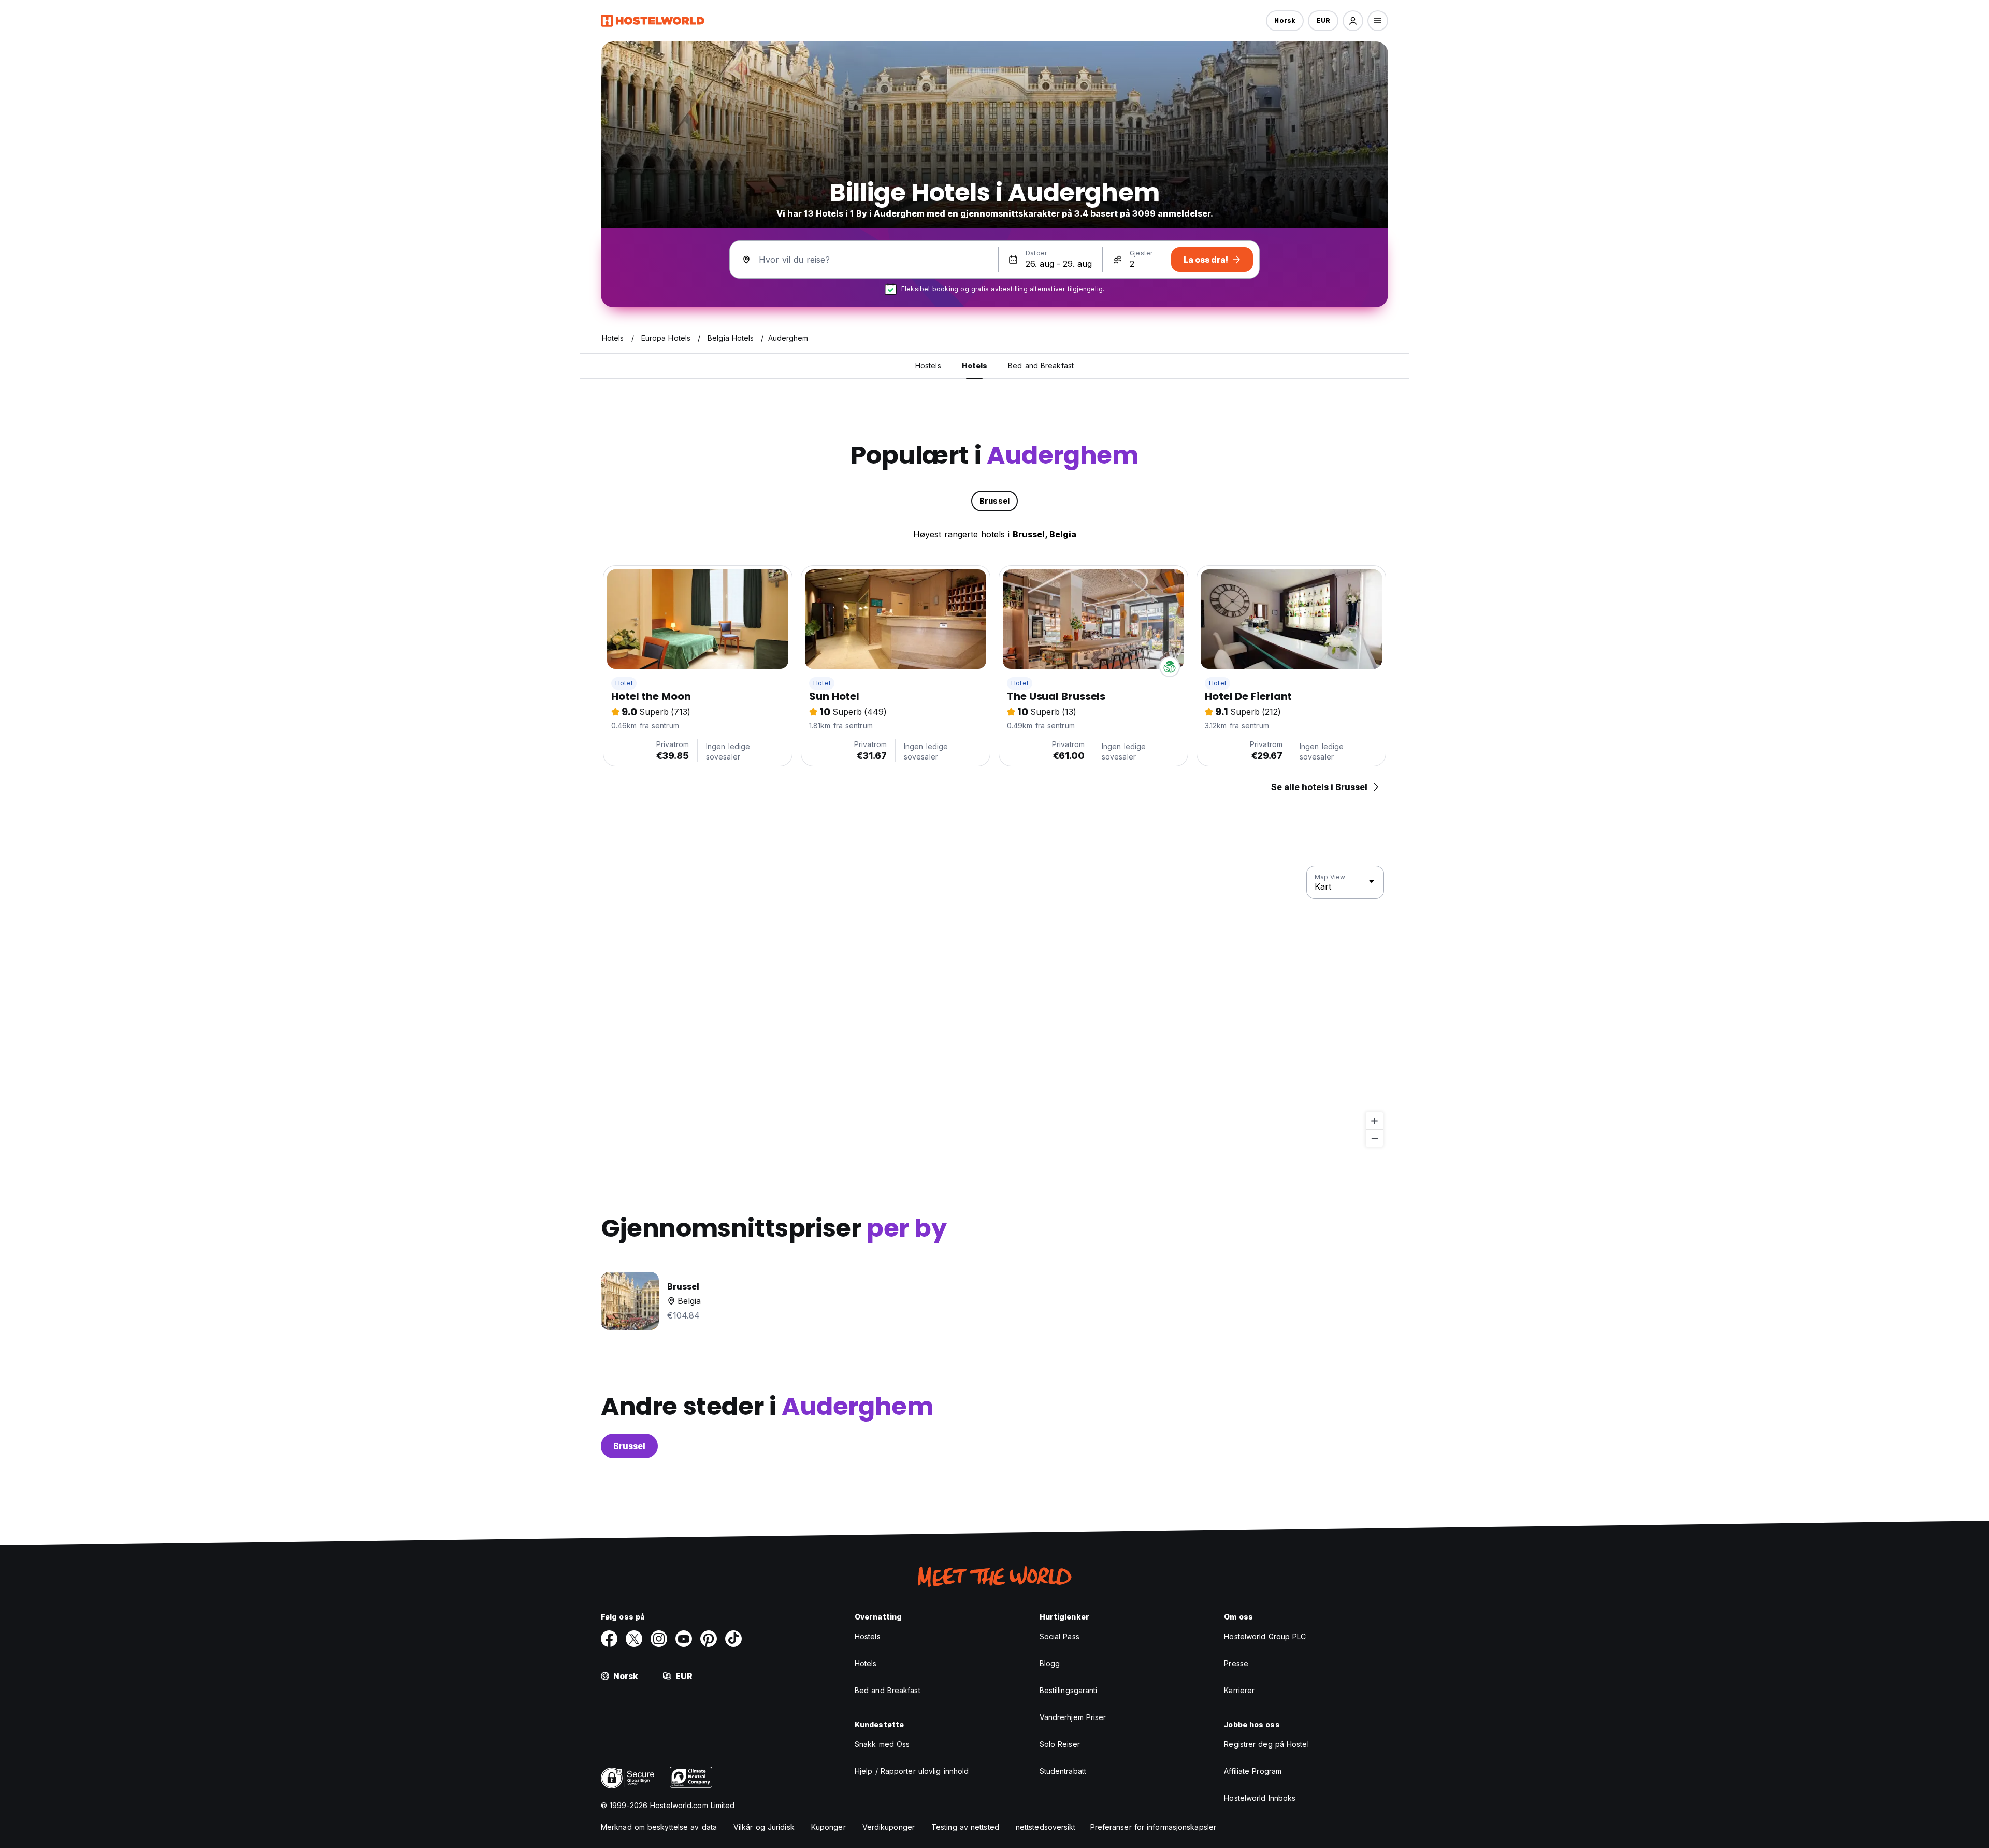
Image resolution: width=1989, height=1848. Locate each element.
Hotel (624, 683)
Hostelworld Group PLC (1265, 1636)
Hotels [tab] (975, 366)
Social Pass (1060, 1636)
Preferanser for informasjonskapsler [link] (1154, 1827)
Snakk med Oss (882, 1744)
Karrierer (1239, 1690)
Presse (1236, 1663)
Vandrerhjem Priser (1073, 1717)
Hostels (868, 1636)
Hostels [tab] (928, 366)
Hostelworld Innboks (1260, 1798)
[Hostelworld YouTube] (684, 1639)
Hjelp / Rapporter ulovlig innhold (912, 1771)
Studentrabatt (1063, 1771)
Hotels (866, 1663)
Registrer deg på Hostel (1266, 1744)
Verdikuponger (889, 1827)
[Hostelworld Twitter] (634, 1639)
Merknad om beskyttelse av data (659, 1827)
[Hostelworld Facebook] (609, 1639)
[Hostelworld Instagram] (659, 1639)
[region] (994, 1007)
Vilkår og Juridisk (764, 1827)
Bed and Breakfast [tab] (1041, 366)
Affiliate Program (1253, 1771)
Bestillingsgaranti (1069, 1690)
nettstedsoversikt (1046, 1827)
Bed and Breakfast (888, 1690)
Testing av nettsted (965, 1827)
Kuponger (828, 1827)
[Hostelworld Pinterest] (709, 1639)
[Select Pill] (1353, 21)
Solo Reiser (1060, 1744)
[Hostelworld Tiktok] (733, 1639)
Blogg (1050, 1663)
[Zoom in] (1374, 1121)
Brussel (629, 1446)
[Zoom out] (1374, 1138)
